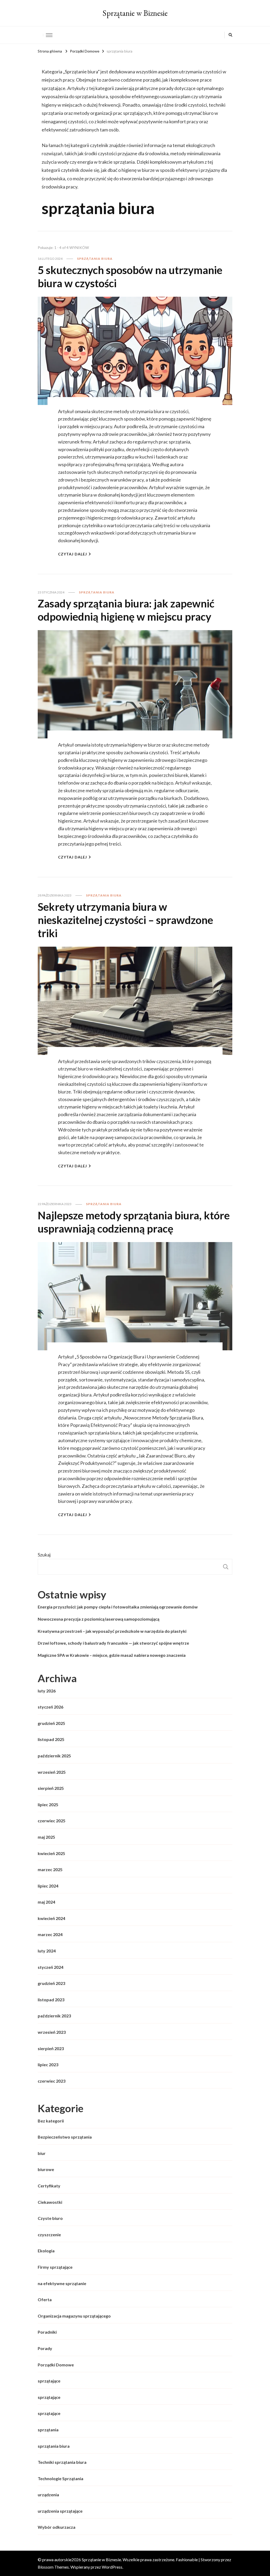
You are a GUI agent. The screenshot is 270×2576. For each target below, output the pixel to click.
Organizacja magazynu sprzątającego (74, 2316)
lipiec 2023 (48, 2065)
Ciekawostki (50, 2202)
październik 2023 (54, 2016)
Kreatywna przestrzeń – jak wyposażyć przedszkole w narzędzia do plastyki (112, 1631)
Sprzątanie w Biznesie (135, 13)
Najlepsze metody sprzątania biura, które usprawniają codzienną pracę (134, 1222)
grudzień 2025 (51, 1723)
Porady (45, 2348)
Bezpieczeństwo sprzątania (65, 2137)
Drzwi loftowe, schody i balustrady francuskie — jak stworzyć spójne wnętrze (113, 1643)
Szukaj (44, 1555)
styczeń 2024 (50, 1967)
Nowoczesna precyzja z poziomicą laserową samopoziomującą (98, 1619)
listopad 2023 (51, 2000)
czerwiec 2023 (52, 2081)
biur (42, 2153)
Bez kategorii (51, 2121)
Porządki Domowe (56, 2365)
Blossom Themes (53, 2567)
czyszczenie (49, 2235)
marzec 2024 (50, 1934)
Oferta (45, 2299)
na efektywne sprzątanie (62, 2283)
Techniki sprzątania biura (62, 2462)
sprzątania (48, 2430)
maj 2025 (46, 1837)
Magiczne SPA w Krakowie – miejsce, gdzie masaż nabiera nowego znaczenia (112, 1655)
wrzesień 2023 (52, 2032)
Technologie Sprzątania (61, 2478)
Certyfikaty (49, 2186)
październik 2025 (54, 1756)
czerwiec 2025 (52, 1821)
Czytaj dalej (73, 554)
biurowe (46, 2169)
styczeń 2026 (50, 1707)
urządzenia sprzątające (60, 2511)
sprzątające (49, 2381)
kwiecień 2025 (51, 1853)
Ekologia (46, 2251)
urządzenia (48, 2495)
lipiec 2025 (48, 1804)
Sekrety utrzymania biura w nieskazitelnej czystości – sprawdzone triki (125, 920)
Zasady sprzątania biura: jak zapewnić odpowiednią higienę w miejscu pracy (126, 610)
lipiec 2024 (48, 1886)
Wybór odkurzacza (57, 2527)
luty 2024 (47, 1951)
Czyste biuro (50, 2218)
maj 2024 (46, 1902)
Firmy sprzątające (55, 2267)
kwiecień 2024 (51, 1918)
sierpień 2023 (51, 2048)
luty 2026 (47, 1691)
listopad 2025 (51, 1739)
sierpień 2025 (51, 1788)
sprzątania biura (95, 259)
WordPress (112, 2567)
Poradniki (47, 2332)
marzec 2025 (50, 1869)
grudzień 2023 (51, 1983)
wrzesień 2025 (52, 1772)
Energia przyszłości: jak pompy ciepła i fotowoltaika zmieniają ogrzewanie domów (118, 1607)
